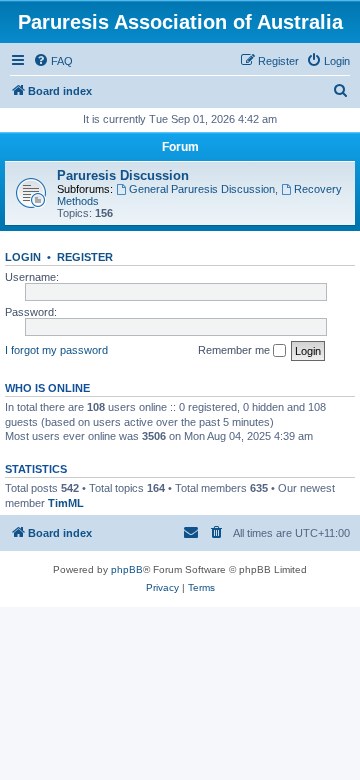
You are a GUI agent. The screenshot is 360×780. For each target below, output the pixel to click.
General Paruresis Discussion (202, 189)
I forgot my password (56, 350)
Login (23, 257)
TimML (66, 503)
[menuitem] (53, 61)
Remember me (235, 350)
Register (85, 257)
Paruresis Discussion (123, 175)
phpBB (127, 569)
